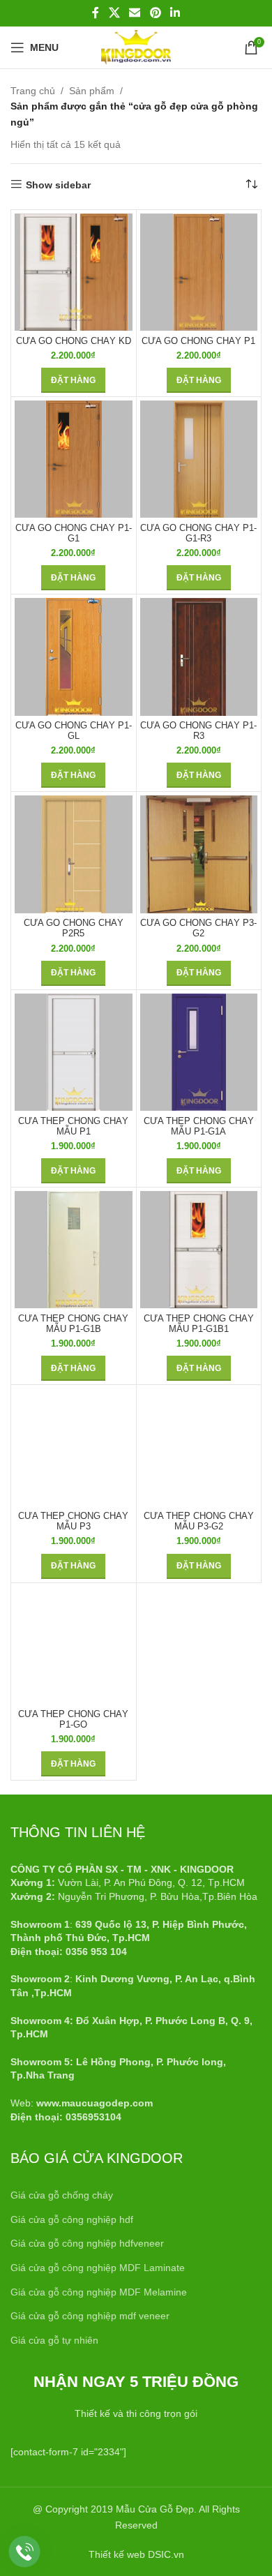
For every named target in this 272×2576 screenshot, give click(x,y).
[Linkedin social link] (175, 13)
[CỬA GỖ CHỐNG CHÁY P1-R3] (199, 657)
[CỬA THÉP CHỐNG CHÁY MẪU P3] (74, 1447)
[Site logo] (136, 47)
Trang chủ (33, 91)
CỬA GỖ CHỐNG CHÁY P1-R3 (198, 731)
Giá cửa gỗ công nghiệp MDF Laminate (98, 2268)
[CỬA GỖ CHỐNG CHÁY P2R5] (74, 854)
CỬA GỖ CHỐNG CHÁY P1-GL (74, 731)
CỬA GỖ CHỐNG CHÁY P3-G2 (198, 928)
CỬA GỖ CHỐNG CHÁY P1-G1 (74, 533)
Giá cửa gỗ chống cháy (62, 2195)
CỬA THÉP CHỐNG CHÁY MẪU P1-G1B (73, 1324)
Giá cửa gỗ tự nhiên (54, 2340)
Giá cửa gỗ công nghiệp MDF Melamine (99, 2292)
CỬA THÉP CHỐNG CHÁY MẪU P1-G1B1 (199, 1324)
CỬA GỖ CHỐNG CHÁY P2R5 (74, 928)
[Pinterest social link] (155, 13)
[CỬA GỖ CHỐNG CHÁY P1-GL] (74, 657)
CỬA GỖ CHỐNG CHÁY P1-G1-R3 (198, 533)
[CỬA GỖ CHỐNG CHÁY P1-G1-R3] (199, 459)
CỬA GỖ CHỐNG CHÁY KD (74, 341)
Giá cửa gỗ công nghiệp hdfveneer (87, 2243)
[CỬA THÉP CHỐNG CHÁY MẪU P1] (74, 1053)
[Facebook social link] (96, 13)
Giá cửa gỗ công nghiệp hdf (72, 2219)
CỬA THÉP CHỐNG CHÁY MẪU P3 (73, 1521)
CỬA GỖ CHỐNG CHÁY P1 (198, 341)
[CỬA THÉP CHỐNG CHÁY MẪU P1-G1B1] (199, 1250)
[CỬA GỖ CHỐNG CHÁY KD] (74, 272)
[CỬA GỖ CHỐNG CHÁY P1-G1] (74, 459)
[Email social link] (135, 13)
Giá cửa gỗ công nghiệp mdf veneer (90, 2316)
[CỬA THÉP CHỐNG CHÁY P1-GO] (74, 1646)
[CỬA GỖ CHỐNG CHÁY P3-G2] (199, 854)
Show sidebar (58, 185)
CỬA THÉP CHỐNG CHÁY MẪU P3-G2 (199, 1521)
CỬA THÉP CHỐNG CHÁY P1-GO (73, 1720)
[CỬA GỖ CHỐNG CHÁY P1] (199, 272)
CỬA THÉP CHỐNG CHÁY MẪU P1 (73, 1126)
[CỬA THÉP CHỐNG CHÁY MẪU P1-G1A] (199, 1053)
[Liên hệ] (25, 2552)
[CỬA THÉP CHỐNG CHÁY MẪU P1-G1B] (74, 1250)
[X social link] (114, 13)
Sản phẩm (92, 91)
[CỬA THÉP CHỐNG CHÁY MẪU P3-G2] (199, 1447)
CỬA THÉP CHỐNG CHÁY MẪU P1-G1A (199, 1126)
